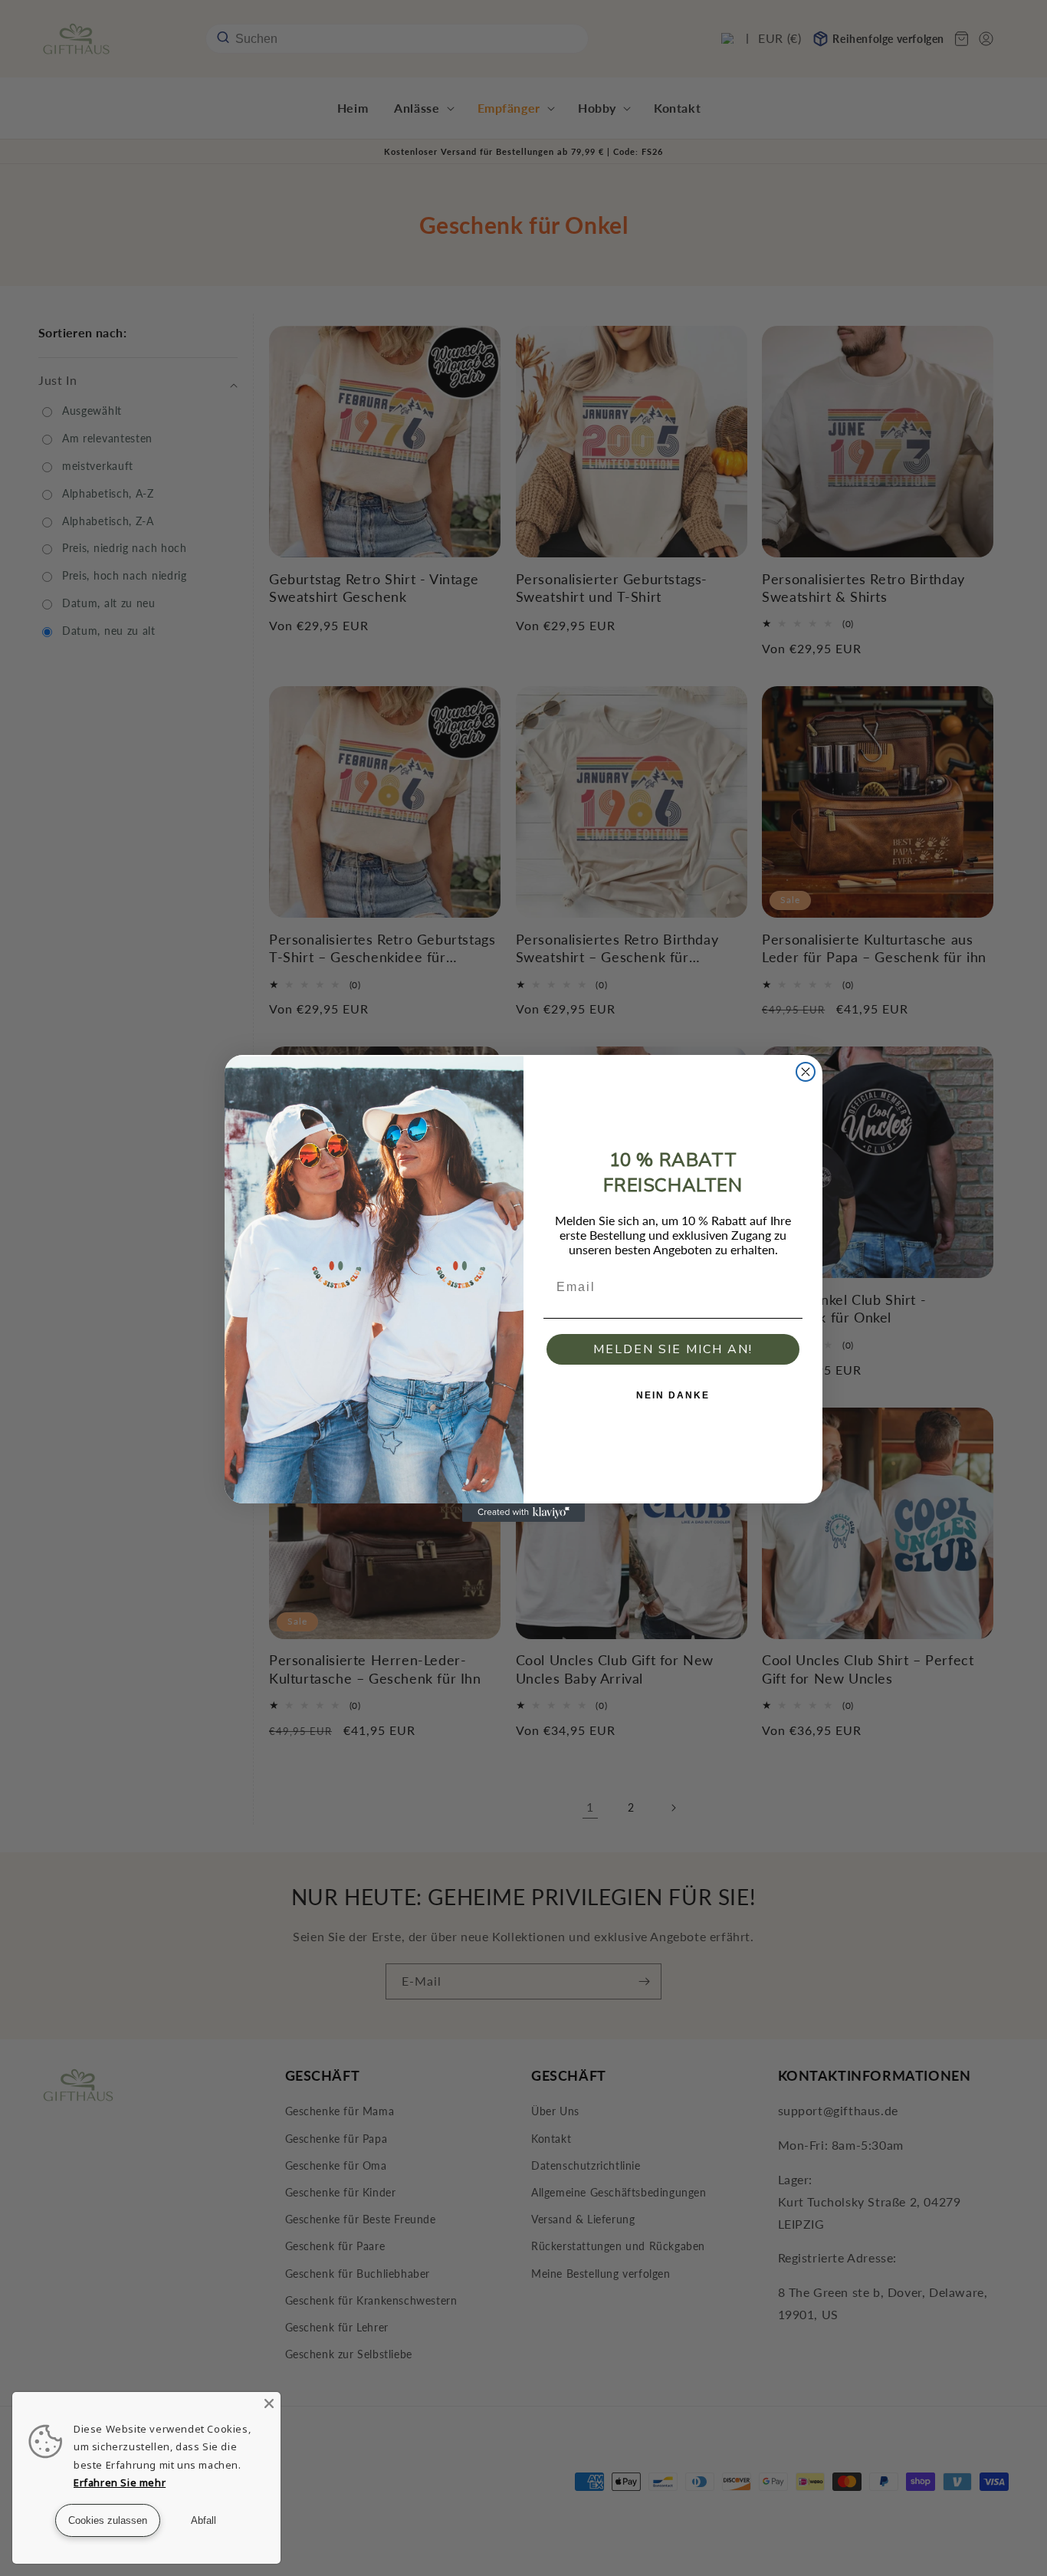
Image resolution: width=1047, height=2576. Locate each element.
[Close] (269, 2403)
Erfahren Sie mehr (120, 2482)
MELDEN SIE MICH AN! (673, 1349)
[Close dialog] (806, 1072)
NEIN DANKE (673, 1395)
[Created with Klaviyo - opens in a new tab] (523, 1513)
